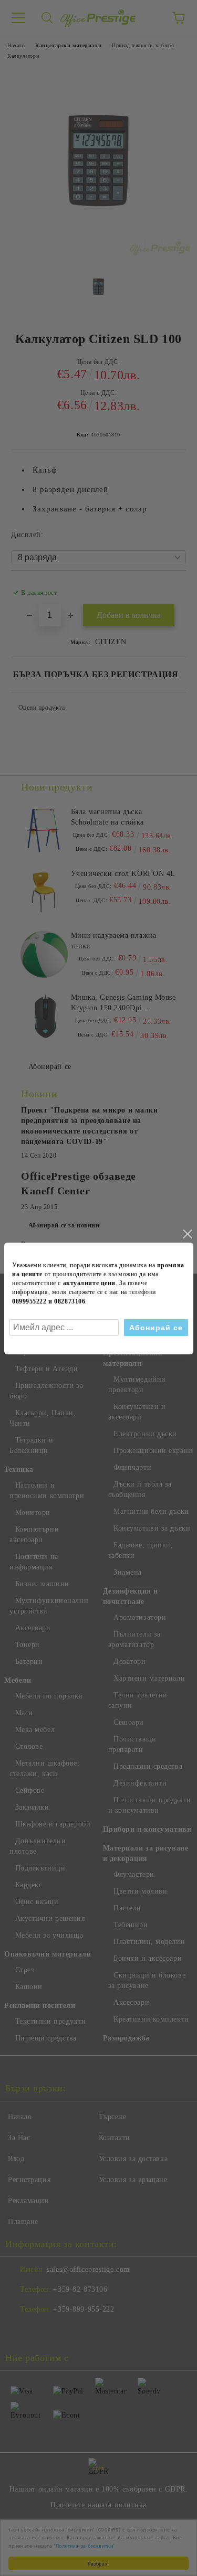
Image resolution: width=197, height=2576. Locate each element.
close (187, 1234)
